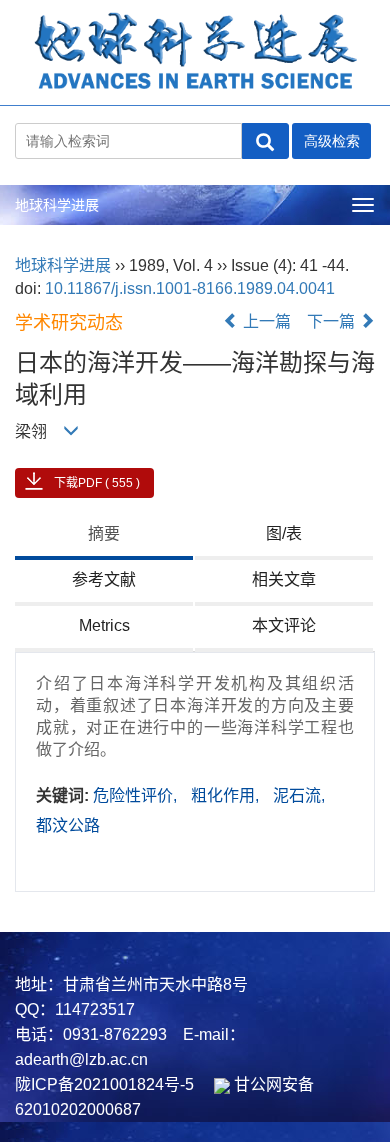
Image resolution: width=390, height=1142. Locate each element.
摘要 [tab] (104, 533)
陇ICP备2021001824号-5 (104, 1084)
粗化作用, (227, 795)
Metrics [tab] (104, 625)
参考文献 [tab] (104, 579)
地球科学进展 (57, 205)
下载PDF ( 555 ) (97, 483)
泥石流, (299, 795)
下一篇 (333, 321)
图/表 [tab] (284, 533)
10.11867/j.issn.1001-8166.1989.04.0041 (190, 288)
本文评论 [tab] (284, 625)
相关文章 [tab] (284, 579)
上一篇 (265, 321)
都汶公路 (68, 825)
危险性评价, (137, 795)
